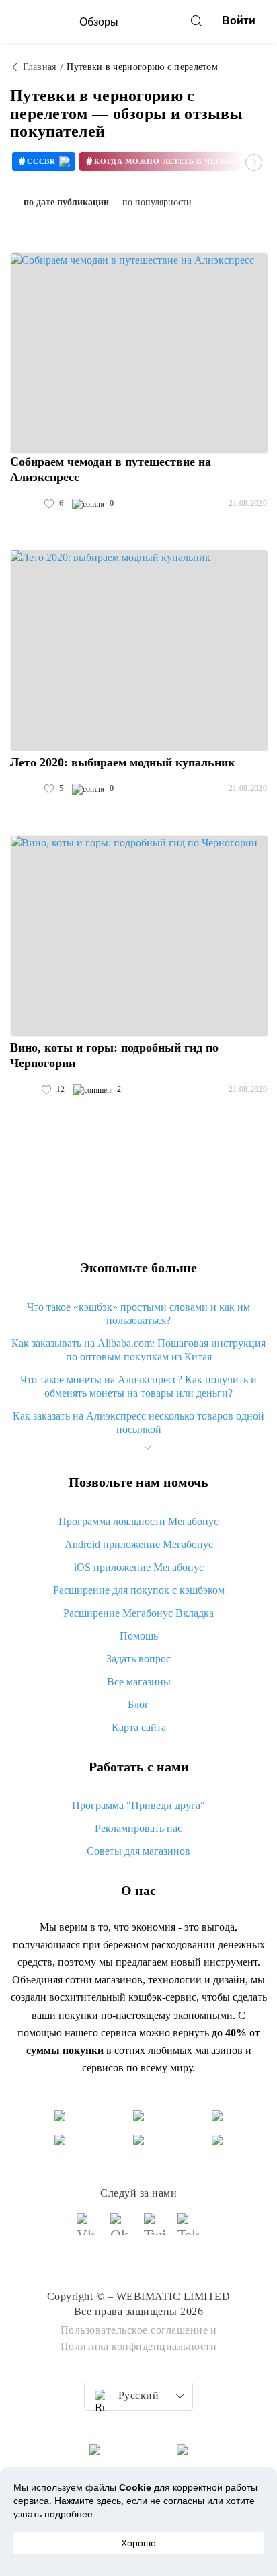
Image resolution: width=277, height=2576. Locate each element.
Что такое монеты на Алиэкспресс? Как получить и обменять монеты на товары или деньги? (138, 1386)
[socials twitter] (155, 2230)
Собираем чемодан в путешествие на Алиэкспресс (111, 469)
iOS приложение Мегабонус (139, 1567)
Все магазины (139, 1682)
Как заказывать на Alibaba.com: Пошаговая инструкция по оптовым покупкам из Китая (138, 1350)
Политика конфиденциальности (139, 2346)
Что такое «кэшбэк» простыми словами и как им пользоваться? (138, 1314)
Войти (239, 21)
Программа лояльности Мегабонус (138, 1521)
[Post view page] (139, 353)
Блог (138, 1704)
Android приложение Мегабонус (139, 1544)
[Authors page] (24, 504)
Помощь (139, 1636)
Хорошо (138, 2543)
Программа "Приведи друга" (138, 1805)
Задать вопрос (138, 1659)
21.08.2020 (248, 503)
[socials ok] (122, 2230)
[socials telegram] (189, 2230)
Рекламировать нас (138, 1828)
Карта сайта (139, 1727)
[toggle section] (147, 1448)
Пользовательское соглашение (134, 2330)
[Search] (196, 21)
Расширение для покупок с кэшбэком (139, 1590)
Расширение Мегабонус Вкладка (138, 1613)
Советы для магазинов (138, 1851)
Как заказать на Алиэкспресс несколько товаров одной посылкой (138, 1423)
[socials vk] (88, 2230)
